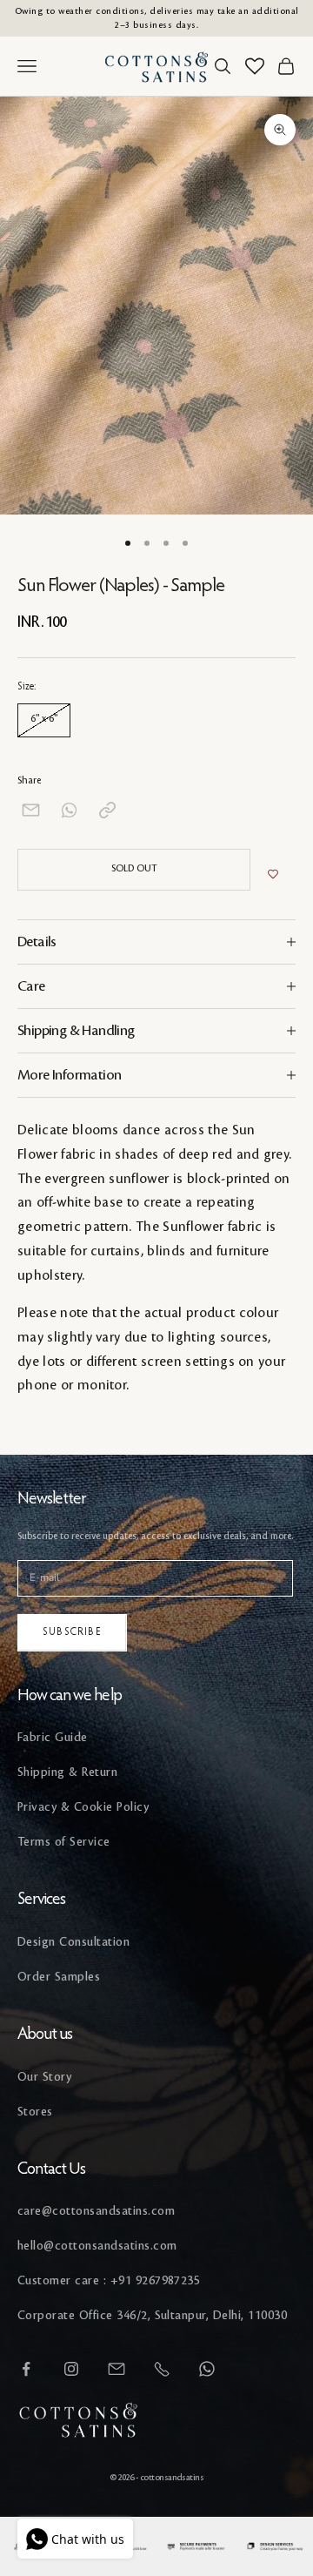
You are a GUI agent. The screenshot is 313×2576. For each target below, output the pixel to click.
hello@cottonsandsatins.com (97, 2246)
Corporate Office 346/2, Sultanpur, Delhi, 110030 (152, 2315)
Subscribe (72, 1632)
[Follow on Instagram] (71, 2369)
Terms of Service (64, 1842)
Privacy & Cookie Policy (83, 1807)
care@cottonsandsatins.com (96, 2211)
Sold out (134, 869)
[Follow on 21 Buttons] (117, 2369)
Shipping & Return (67, 1772)
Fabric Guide (53, 1737)
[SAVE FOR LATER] (273, 874)
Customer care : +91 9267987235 (109, 2280)
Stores (35, 2112)
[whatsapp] (69, 810)
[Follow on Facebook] (26, 2369)
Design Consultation (73, 1942)
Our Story (44, 2077)
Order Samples (59, 1977)
